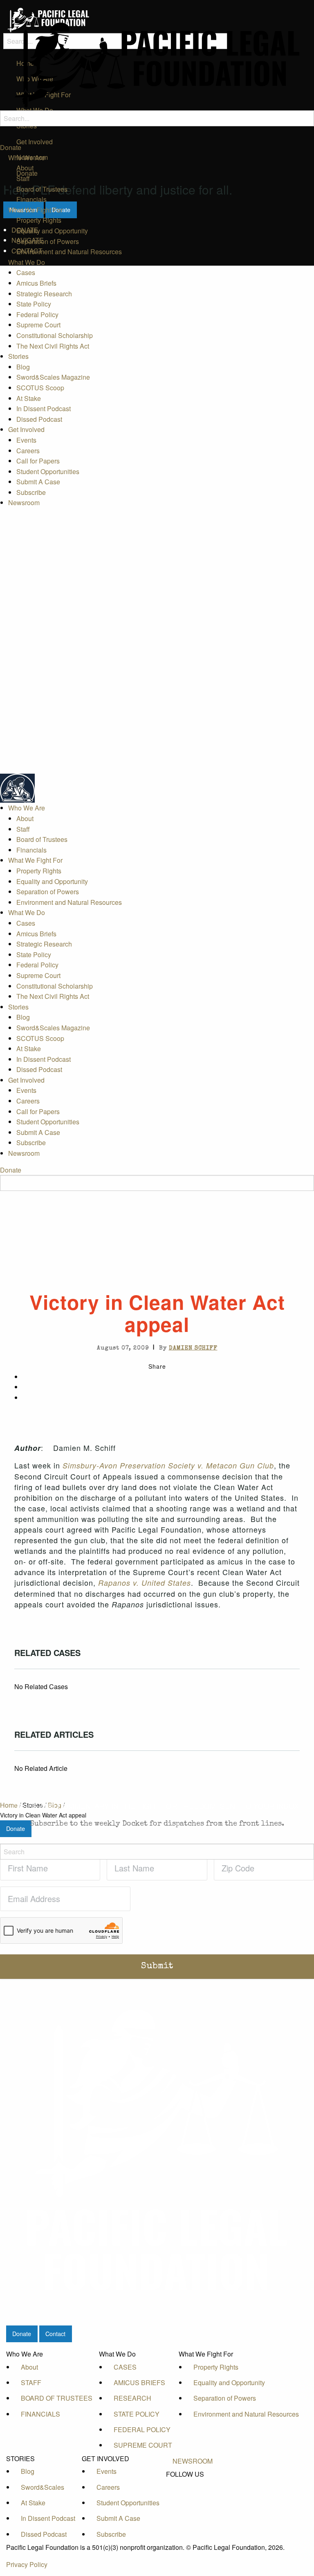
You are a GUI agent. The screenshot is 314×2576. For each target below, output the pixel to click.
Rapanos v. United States (145, 1583)
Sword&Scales (43, 2487)
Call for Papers (38, 461)
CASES (125, 2367)
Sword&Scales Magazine (53, 377)
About (25, 168)
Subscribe (31, 492)
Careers (28, 451)
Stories (18, 356)
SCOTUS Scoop (40, 388)
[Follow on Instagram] (193, 2511)
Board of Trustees (42, 189)
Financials (31, 199)
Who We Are (27, 158)
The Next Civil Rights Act (53, 346)
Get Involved (26, 429)
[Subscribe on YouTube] (193, 2502)
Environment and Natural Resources (69, 252)
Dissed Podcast (39, 419)
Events (26, 440)
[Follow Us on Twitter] (193, 2493)
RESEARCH (132, 2398)
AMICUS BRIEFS (139, 2382)
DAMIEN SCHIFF (193, 1348)
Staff (23, 178)
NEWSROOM (193, 2461)
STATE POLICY (137, 2414)
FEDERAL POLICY (142, 2429)
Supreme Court (38, 325)
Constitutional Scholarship (55, 335)
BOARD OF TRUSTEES (57, 2398)
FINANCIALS (40, 2414)
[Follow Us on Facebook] (193, 2484)
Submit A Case (38, 482)
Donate (11, 147)
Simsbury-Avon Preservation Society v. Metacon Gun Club (168, 1465)
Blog (23, 367)
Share (157, 1366)
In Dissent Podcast (44, 408)
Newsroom (24, 502)
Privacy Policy (27, 2564)
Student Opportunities (48, 471)
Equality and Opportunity (52, 231)
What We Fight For (35, 210)
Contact (55, 2333)
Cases (26, 272)
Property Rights (39, 220)
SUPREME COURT (143, 2445)
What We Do (27, 262)
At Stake (29, 398)
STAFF (31, 2382)
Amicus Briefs (36, 283)
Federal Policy (37, 314)
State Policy (34, 304)
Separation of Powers (48, 241)
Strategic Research (44, 294)
